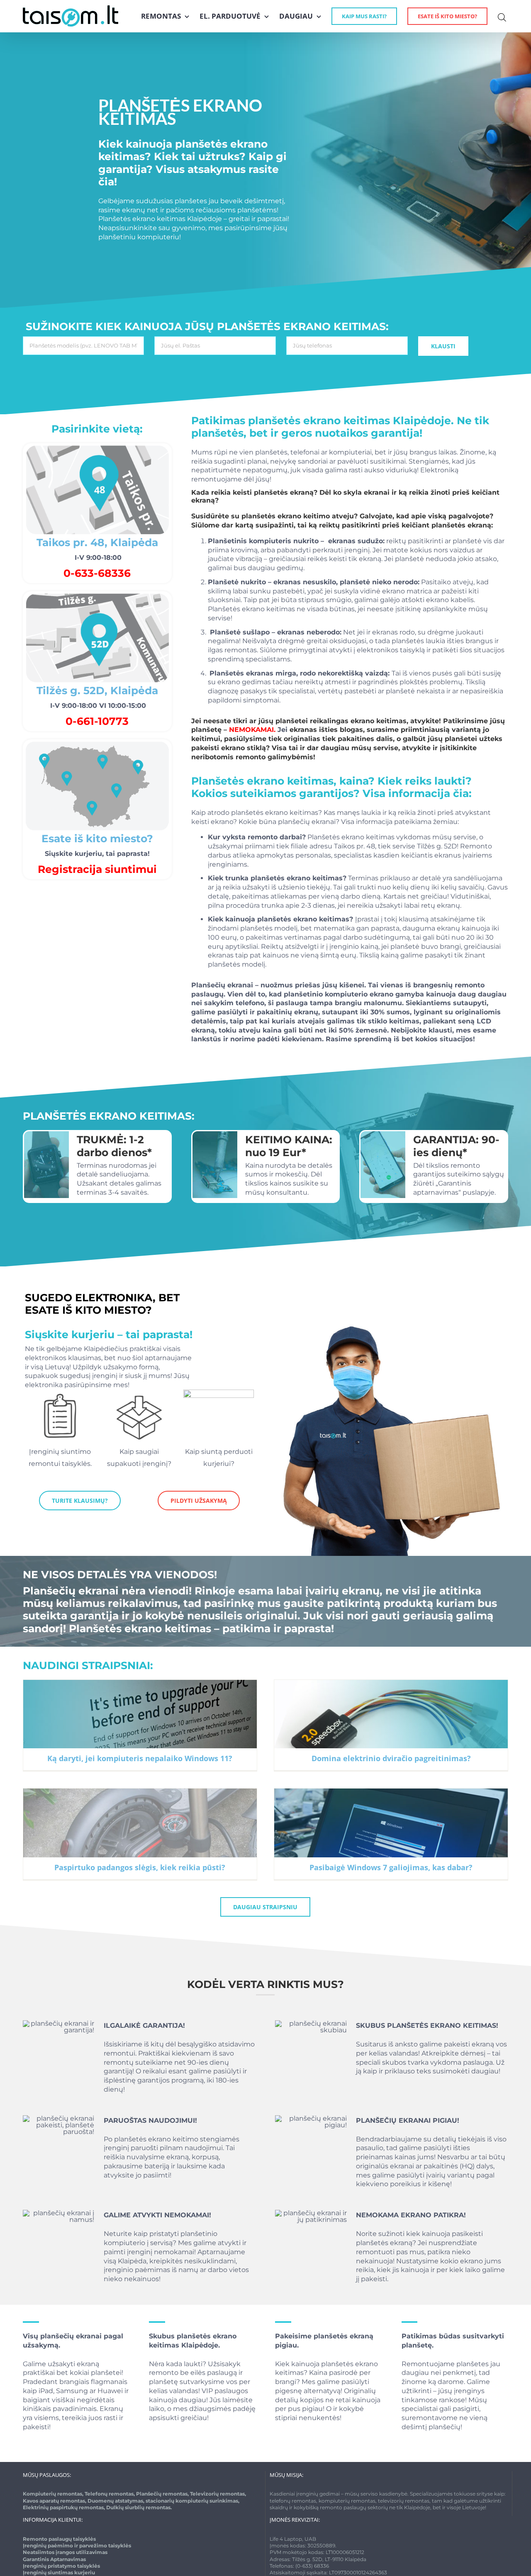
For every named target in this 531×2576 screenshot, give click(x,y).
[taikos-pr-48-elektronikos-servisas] (97, 446)
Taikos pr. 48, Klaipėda (97, 542)
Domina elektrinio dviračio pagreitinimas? (391, 1758)
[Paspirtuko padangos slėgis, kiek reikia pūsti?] (140, 1834)
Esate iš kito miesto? (97, 838)
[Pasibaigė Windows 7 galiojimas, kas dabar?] (391, 1834)
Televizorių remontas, (218, 2494)
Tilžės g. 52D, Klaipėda (97, 690)
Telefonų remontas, (110, 2494)
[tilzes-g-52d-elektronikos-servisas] (97, 594)
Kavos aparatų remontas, (55, 2501)
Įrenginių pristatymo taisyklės (61, 2566)
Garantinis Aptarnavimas (54, 2559)
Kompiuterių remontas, (54, 2494)
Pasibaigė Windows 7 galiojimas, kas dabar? (391, 1867)
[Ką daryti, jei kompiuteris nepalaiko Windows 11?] (140, 1725)
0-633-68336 (97, 573)
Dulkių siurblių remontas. (139, 2507)
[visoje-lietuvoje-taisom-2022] (97, 742)
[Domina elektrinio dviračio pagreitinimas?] (391, 1725)
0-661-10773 (97, 721)
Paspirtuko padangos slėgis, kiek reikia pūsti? (140, 1867)
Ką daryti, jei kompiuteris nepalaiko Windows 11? (140, 1758)
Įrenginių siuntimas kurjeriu (59, 2572)
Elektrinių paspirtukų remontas (63, 2507)
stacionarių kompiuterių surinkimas (192, 2501)
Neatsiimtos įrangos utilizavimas (65, 2552)
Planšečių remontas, (163, 2494)
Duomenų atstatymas (115, 2501)
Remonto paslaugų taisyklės (59, 2539)
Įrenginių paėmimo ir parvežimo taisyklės (77, 2546)
